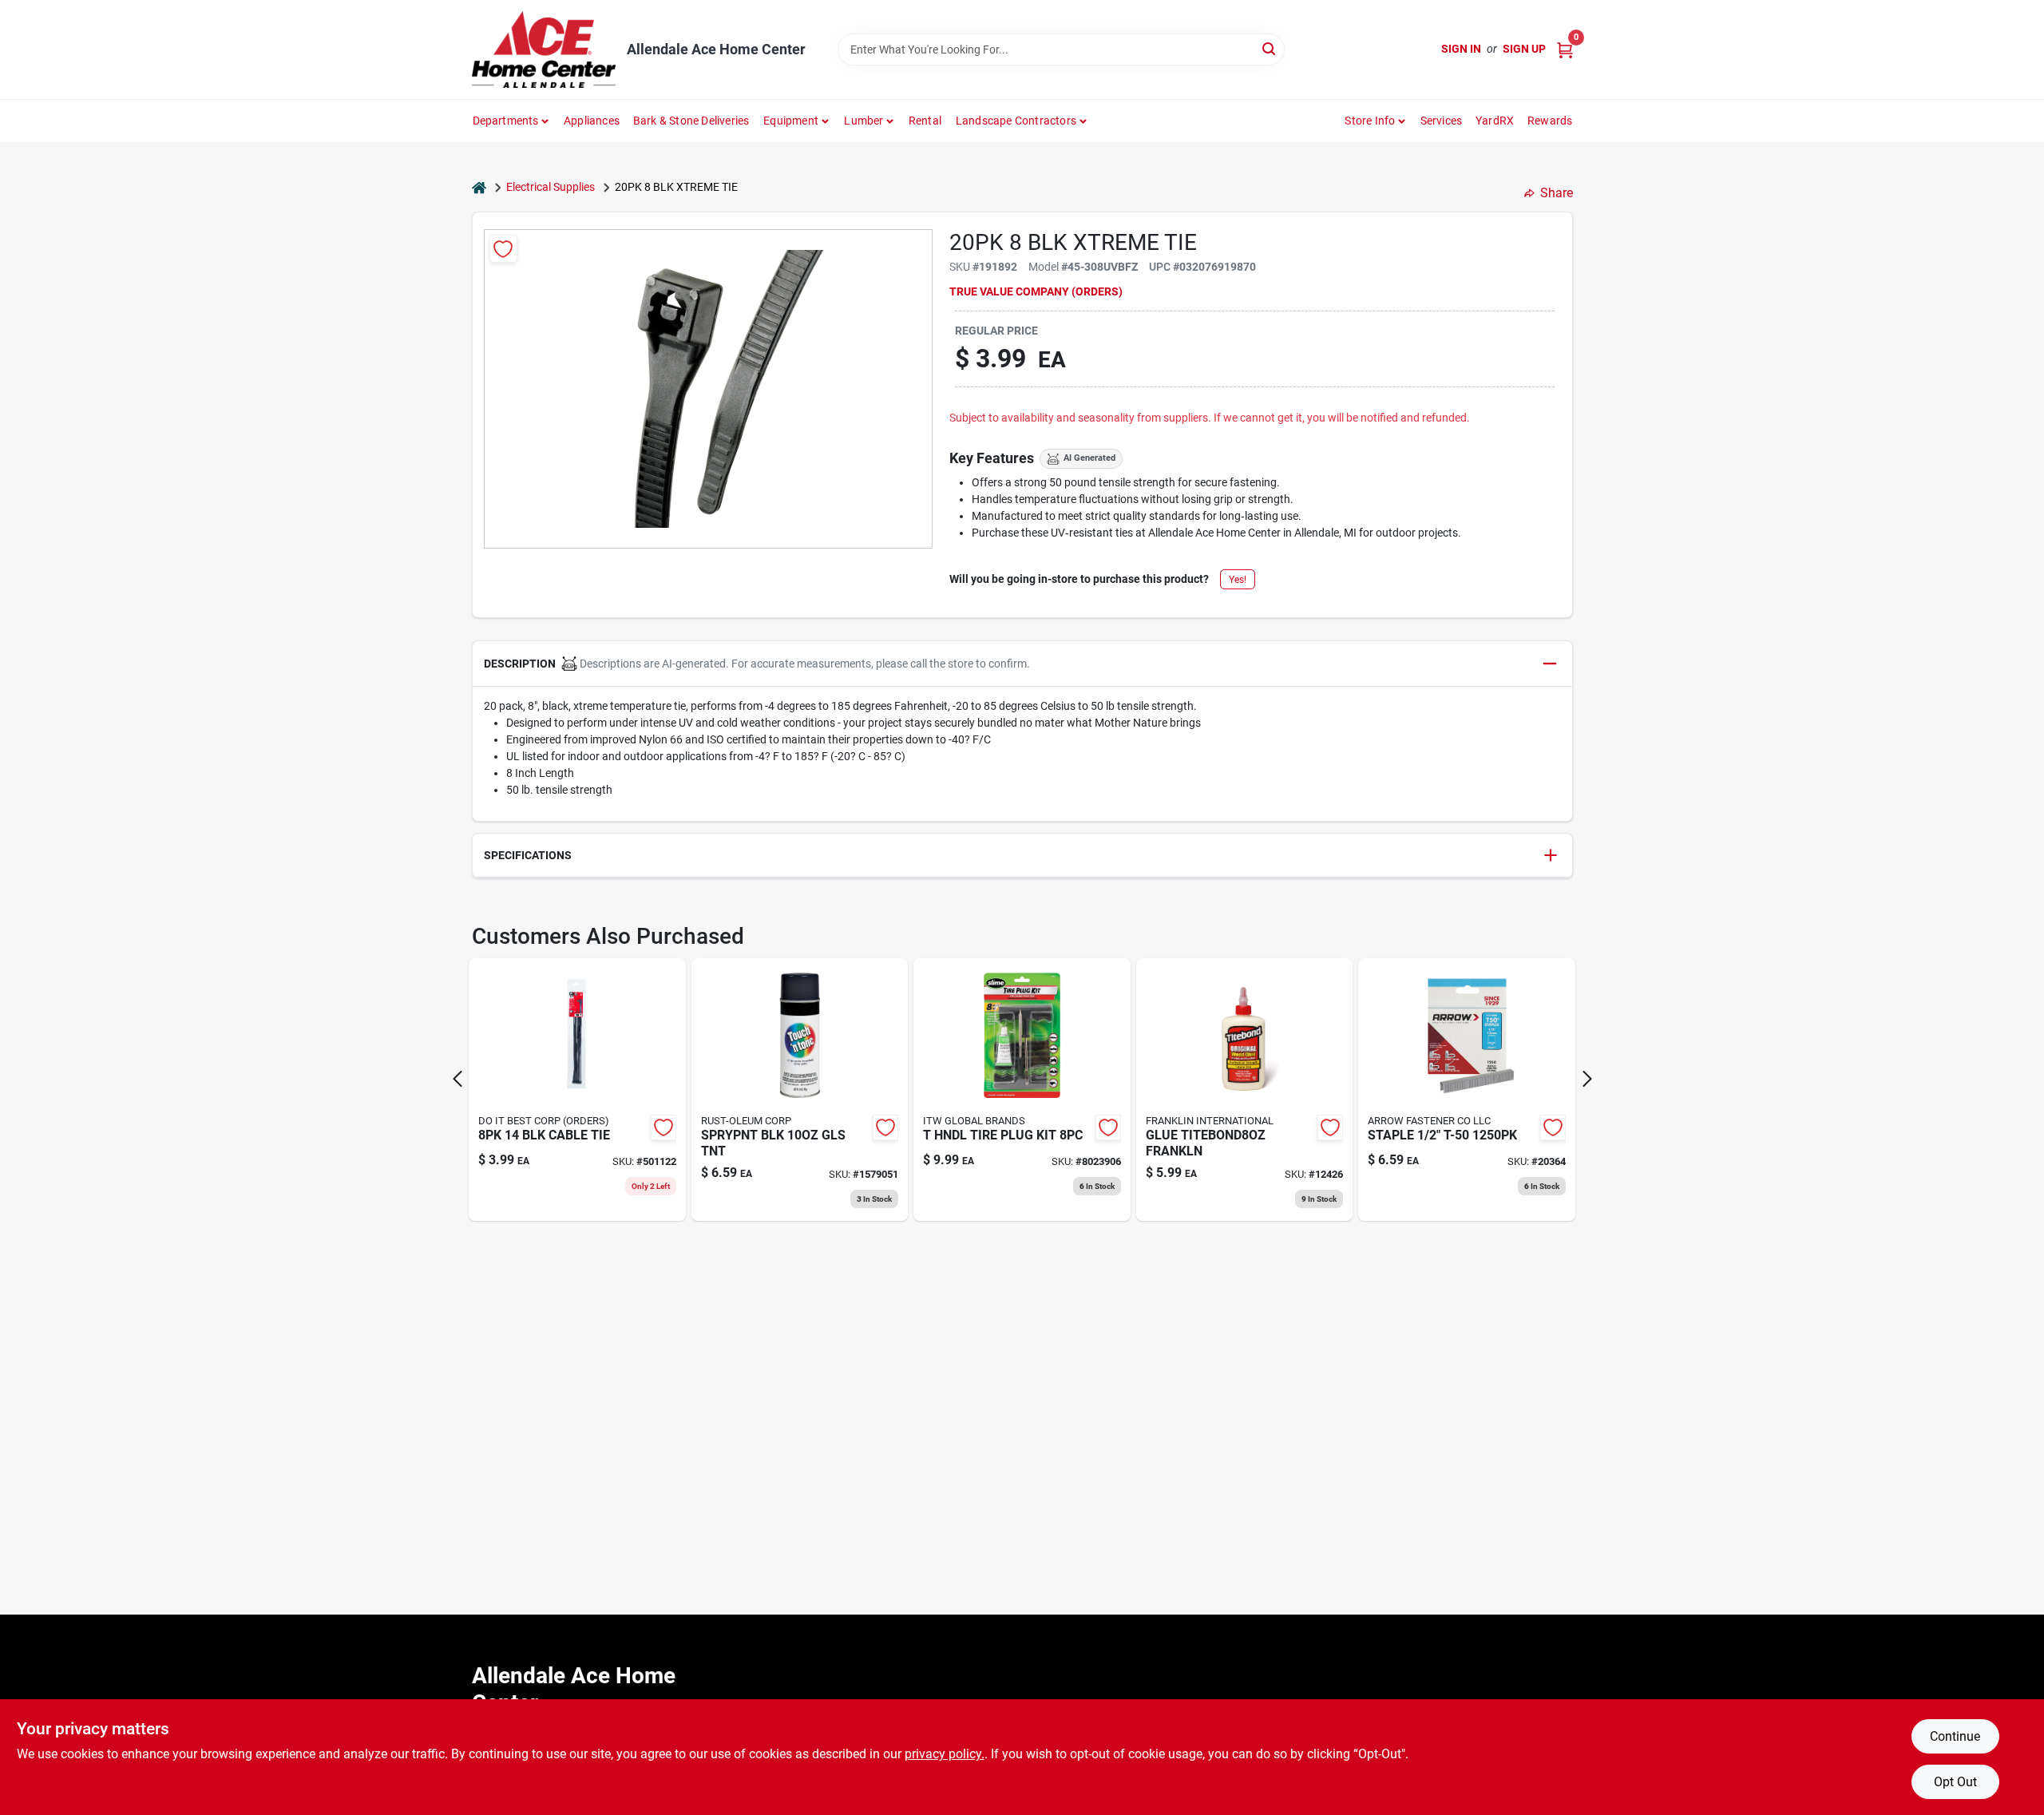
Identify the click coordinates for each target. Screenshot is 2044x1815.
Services (1442, 121)
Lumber (864, 121)
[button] (1022, 664)
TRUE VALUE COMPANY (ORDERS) (1036, 291)
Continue (1955, 1736)
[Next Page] (1587, 1079)
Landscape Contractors (1016, 121)
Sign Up (1524, 49)
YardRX (1495, 121)
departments (506, 121)
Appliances (592, 121)
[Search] (1270, 48)
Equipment (791, 121)
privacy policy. (945, 1754)
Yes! (1238, 580)
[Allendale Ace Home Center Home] (544, 50)
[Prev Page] (458, 1079)
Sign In (1461, 49)
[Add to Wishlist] (503, 249)
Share (1557, 193)
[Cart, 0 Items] (1565, 49)
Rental (925, 121)
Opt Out (1955, 1782)
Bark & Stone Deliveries (691, 121)
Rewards (1550, 121)
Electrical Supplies (551, 187)
